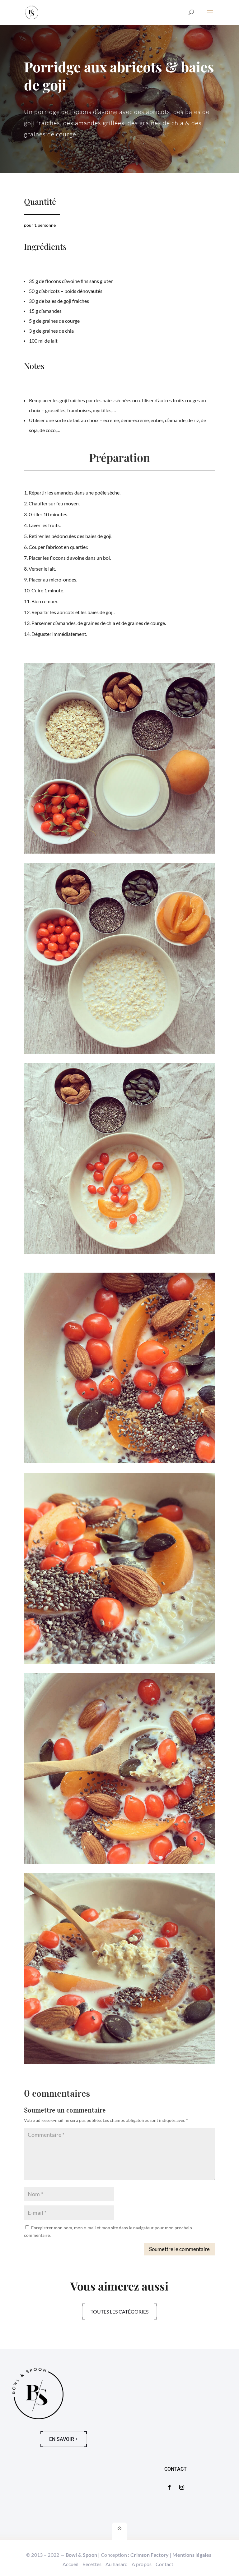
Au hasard (117, 2564)
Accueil (70, 2564)
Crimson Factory (150, 2555)
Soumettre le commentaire (179, 2249)
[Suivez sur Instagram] (182, 2487)
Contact (164, 2564)
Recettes (92, 2564)
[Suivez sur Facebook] (169, 2487)
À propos (142, 2564)
